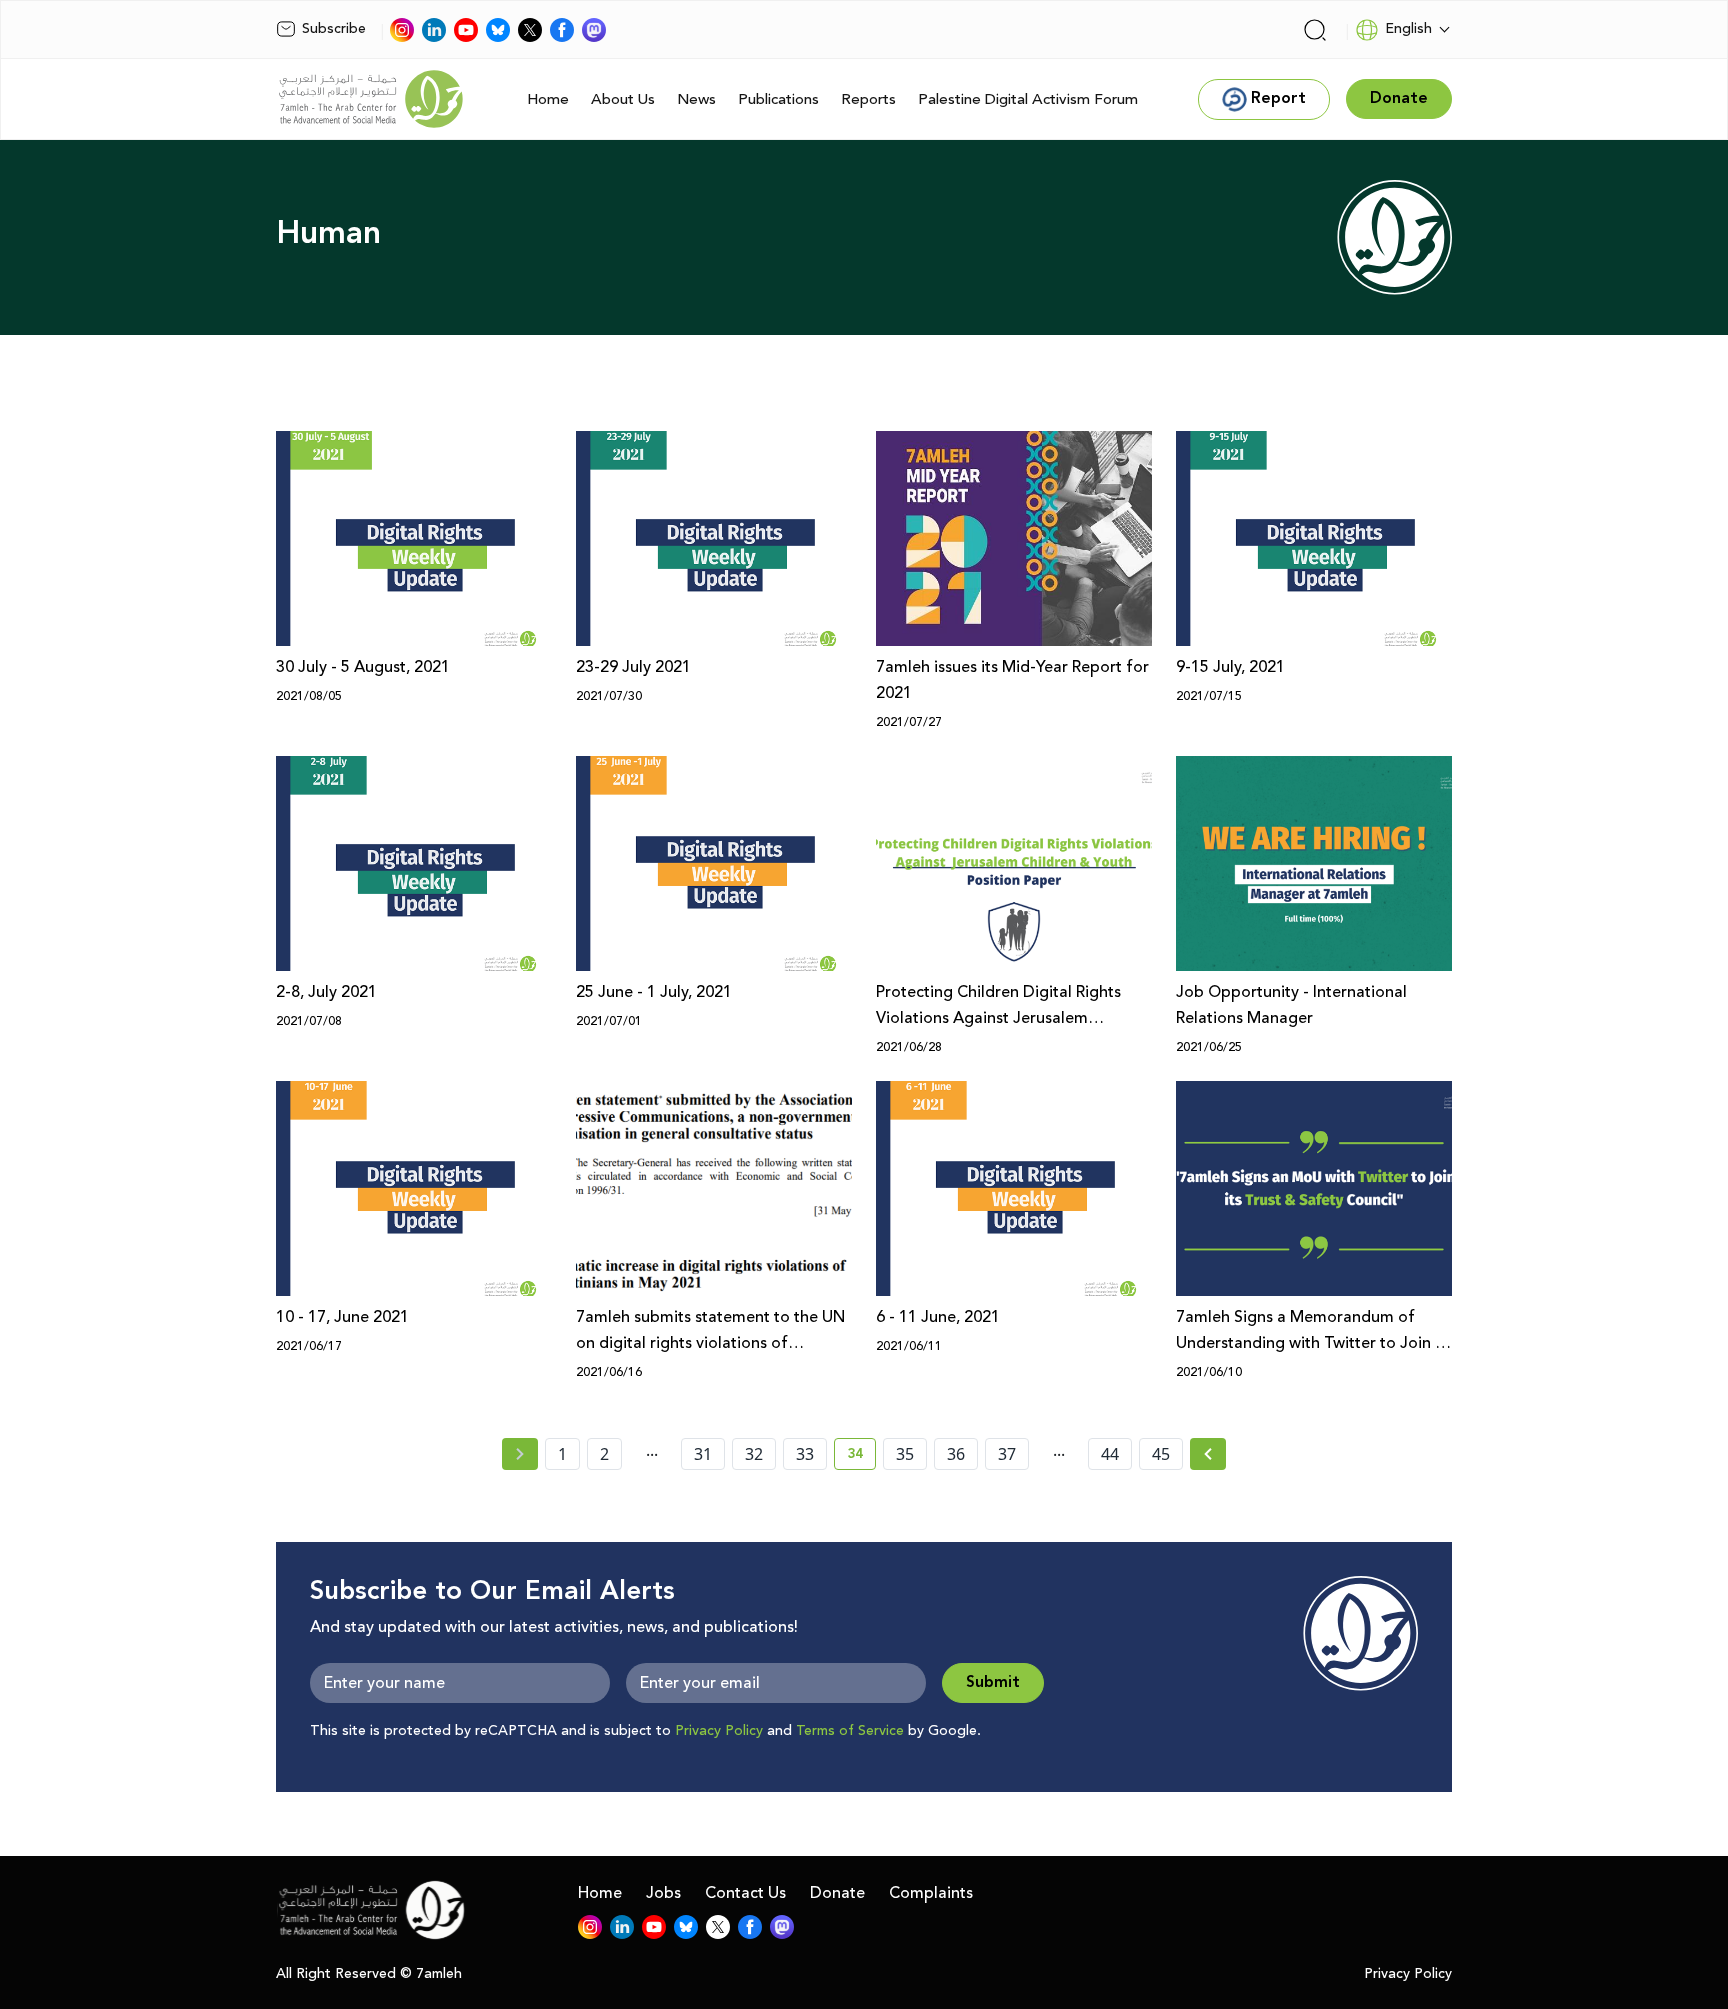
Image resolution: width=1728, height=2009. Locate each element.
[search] (1315, 30)
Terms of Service (850, 1731)
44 (1110, 1454)
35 (905, 1454)
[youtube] (466, 30)
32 (754, 1454)
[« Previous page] (520, 1454)
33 (805, 1454)
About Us (623, 99)
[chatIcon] (594, 30)
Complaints (931, 1893)
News (696, 99)
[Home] (371, 99)
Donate (837, 1893)
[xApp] (530, 30)
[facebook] (562, 30)
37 (1007, 1454)
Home (548, 99)
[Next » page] (1208, 1454)
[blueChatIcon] (498, 30)
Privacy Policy (719, 1731)
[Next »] (1208, 1454)
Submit (993, 1682)
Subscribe (334, 29)
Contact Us (745, 1893)
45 (1161, 1454)
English (1408, 29)
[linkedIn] (434, 30)
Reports (868, 99)
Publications (778, 99)
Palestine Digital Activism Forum (1028, 99)
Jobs (663, 1893)
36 (956, 1454)
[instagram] (402, 30)
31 (703, 1454)
